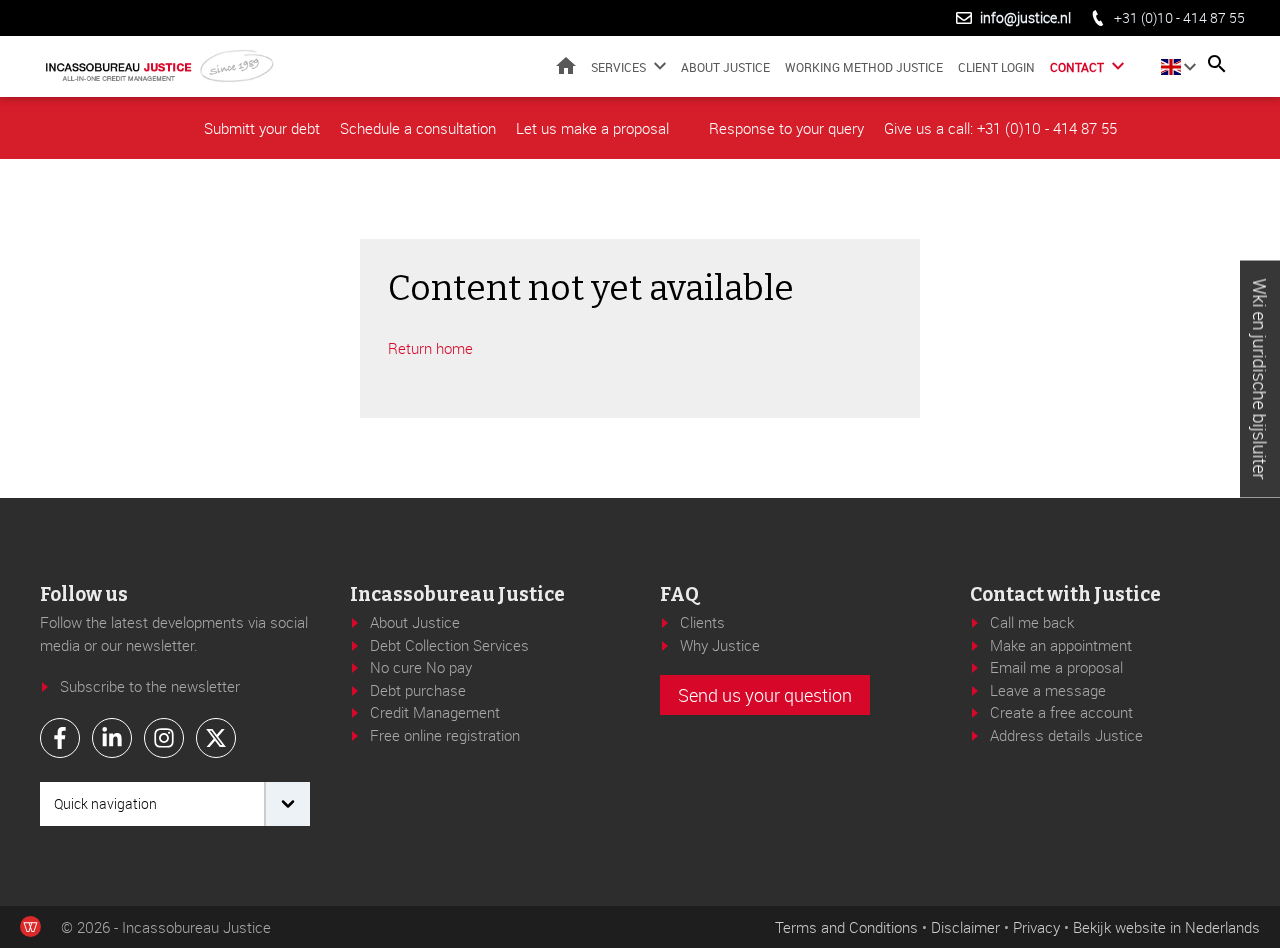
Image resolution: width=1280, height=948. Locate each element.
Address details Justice (1066, 735)
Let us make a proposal (592, 128)
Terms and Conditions (846, 927)
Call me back (1032, 622)
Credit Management (435, 712)
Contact (1077, 67)
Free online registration (445, 735)
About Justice (725, 66)
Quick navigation (105, 803)
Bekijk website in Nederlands (1166, 927)
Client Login (996, 66)
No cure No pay (421, 667)
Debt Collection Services (449, 645)
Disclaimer (965, 927)
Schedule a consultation (418, 128)
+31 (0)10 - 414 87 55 (1179, 17)
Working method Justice (864, 66)
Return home (430, 348)
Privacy (1036, 927)
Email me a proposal (1056, 667)
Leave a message (1048, 690)
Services (618, 67)
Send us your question (765, 695)
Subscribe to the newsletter (150, 686)
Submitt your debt (262, 128)
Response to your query (786, 128)
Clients (702, 622)
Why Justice (720, 645)
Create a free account (1061, 712)
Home (566, 65)
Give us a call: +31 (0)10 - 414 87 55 (1000, 128)
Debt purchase (418, 690)
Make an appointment (1061, 645)
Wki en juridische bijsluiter (1260, 379)
